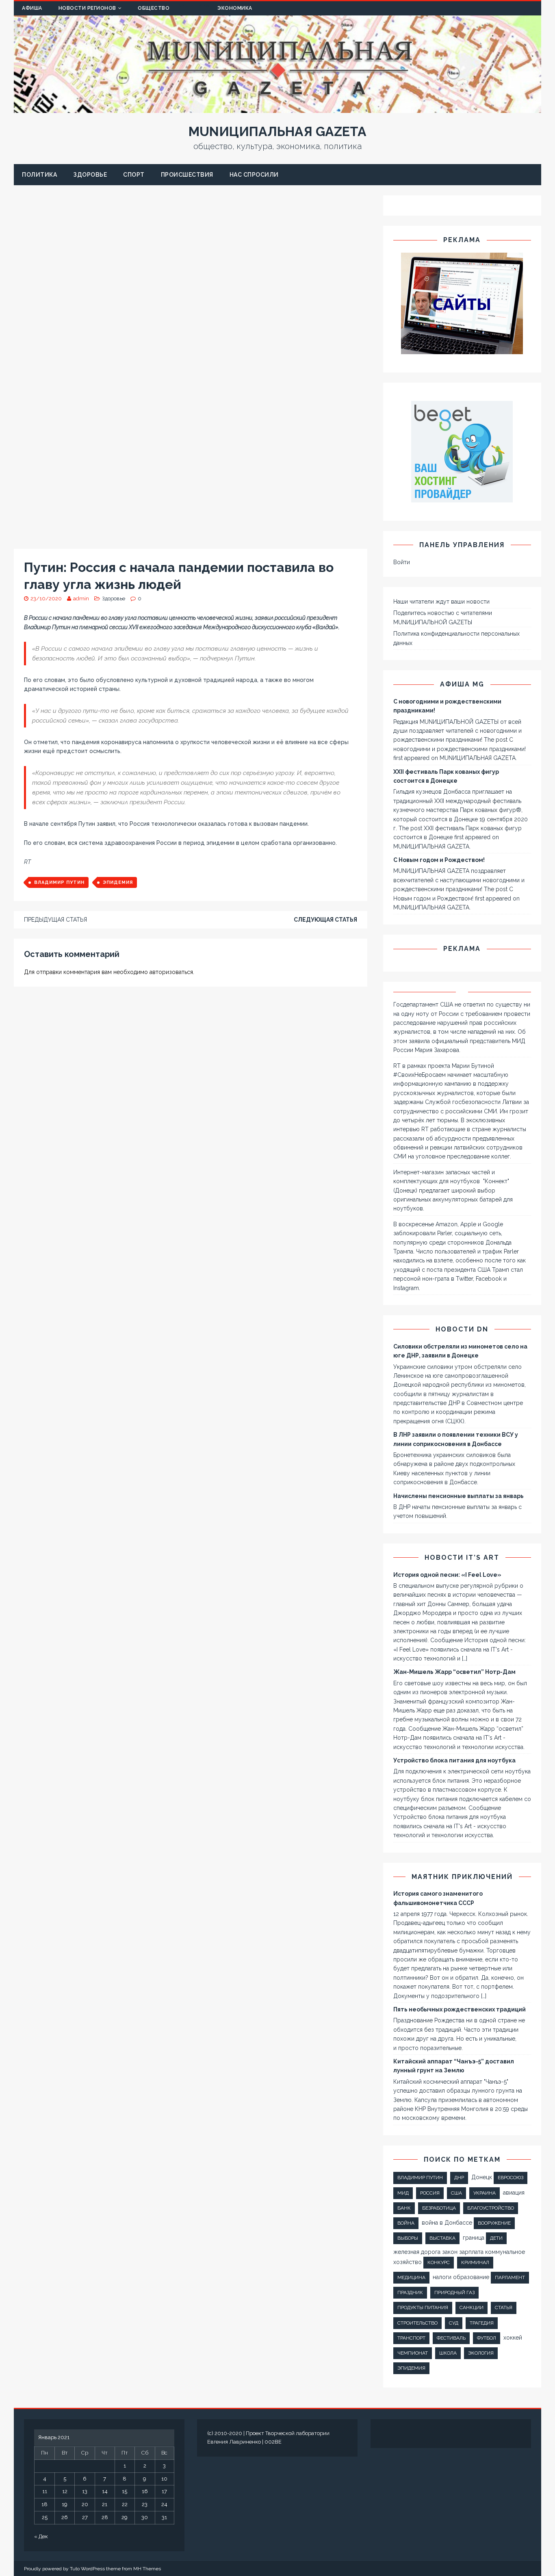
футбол (487, 2338)
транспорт (411, 2338)
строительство (417, 2323)
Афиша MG (462, 684)
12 (65, 2491)
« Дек (41, 2536)
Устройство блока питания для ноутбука (454, 1760)
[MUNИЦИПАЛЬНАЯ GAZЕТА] (277, 108)
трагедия (482, 2323)
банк (404, 2208)
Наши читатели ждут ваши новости (441, 602)
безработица (439, 2208)
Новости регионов (87, 8)
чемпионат (413, 2353)
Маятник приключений (462, 1877)
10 (164, 2479)
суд (454, 2323)
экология (481, 2353)
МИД (403, 2193)
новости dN (462, 1329)
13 (85, 2491)
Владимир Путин (59, 882)
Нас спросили (254, 175)
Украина (485, 2193)
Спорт (134, 175)
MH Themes (147, 2569)
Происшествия (187, 175)
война (406, 2223)
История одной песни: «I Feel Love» (447, 1575)
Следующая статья (325, 920)
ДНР (459, 2178)
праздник (410, 2292)
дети (496, 2238)
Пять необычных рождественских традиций (460, 2009)
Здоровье (90, 175)
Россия (430, 2193)
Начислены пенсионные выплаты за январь (459, 1496)
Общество (154, 8)
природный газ (454, 2292)
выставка (442, 2238)
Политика (39, 175)
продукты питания (423, 2308)
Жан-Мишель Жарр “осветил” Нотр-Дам (454, 1672)
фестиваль (451, 2338)
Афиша (32, 8)
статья (504, 2308)
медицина (411, 2277)
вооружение (494, 2223)
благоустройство (491, 2208)
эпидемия (118, 882)
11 (45, 2491)
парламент (510, 2277)
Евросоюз (511, 2178)
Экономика (235, 8)
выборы (408, 2238)
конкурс (439, 2262)
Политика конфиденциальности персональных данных (456, 638)
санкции (472, 2308)
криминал (475, 2262)
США (456, 2193)
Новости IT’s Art (462, 1558)
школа (448, 2353)
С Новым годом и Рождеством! (439, 860)
